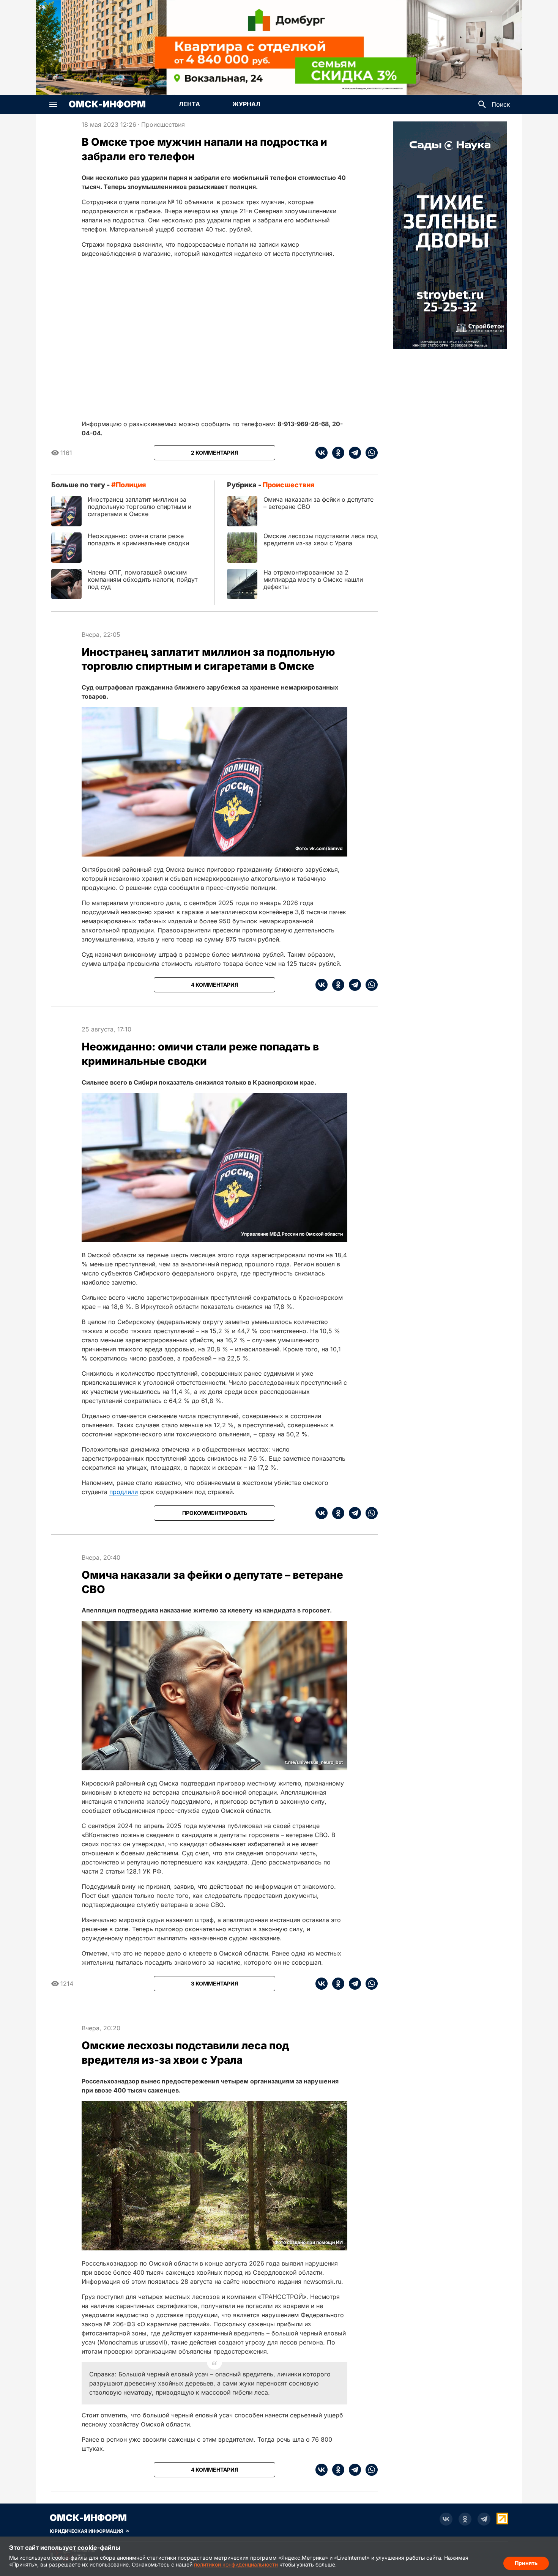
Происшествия (163, 124)
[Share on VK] (322, 453)
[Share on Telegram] (353, 453)
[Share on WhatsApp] (369, 453)
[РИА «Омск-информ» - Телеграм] (484, 2519)
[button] (53, 104)
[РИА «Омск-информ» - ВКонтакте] (446, 2519)
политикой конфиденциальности (236, 2564)
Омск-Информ (107, 104)
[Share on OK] (336, 453)
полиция (131, 485)
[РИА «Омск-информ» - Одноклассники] (465, 2519)
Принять (526, 2563)
